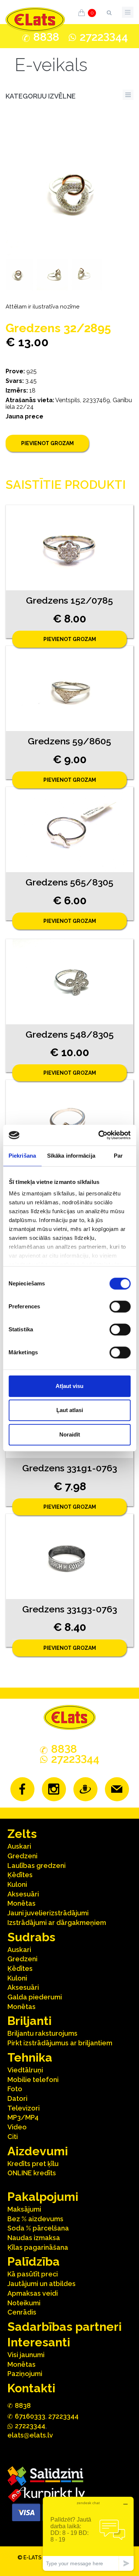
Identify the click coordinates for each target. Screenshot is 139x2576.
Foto (15, 2089)
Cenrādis (22, 2312)
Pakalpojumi (43, 2197)
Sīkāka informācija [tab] (71, 1156)
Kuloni (17, 1884)
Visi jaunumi (26, 2355)
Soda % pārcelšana (38, 2228)
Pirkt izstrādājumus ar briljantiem (60, 2043)
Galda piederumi (35, 1997)
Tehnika (30, 2057)
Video (17, 2127)
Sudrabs (31, 1937)
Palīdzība (34, 2261)
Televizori (24, 2108)
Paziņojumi (25, 2374)
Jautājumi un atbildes (42, 2284)
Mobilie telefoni (33, 2080)
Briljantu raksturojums (42, 2033)
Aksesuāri (23, 1894)
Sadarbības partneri (64, 2327)
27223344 (63, 2416)
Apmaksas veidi (33, 2293)
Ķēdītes (20, 1875)
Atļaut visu (69, 1386)
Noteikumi (24, 2303)
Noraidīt (70, 1434)
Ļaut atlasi (70, 1410)
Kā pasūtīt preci (33, 2274)
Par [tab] (118, 1156)
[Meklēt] (109, 11)
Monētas (21, 1903)
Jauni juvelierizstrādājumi (48, 1913)
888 (46, 37)
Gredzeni (22, 1856)
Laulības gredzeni (37, 1866)
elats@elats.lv (30, 2435)
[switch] (120, 1307)
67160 (30, 2416)
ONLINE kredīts (32, 2173)
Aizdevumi (38, 2151)
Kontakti (31, 2388)
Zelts (22, 1834)
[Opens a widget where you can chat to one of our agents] (88, 2534)
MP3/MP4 (23, 2117)
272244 (104, 37)
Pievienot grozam (47, 443)
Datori (17, 2098)
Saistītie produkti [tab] (66, 485)
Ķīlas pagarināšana (38, 2247)
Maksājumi (24, 2209)
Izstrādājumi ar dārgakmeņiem (57, 1923)
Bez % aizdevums (35, 2219)
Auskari (19, 1846)
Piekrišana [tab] (22, 1156)
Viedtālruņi (25, 2070)
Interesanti (39, 2342)
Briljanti (29, 2021)
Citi (13, 2137)
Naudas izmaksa (34, 2238)
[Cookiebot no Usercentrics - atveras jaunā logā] (99, 1135)
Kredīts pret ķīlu (33, 2164)
